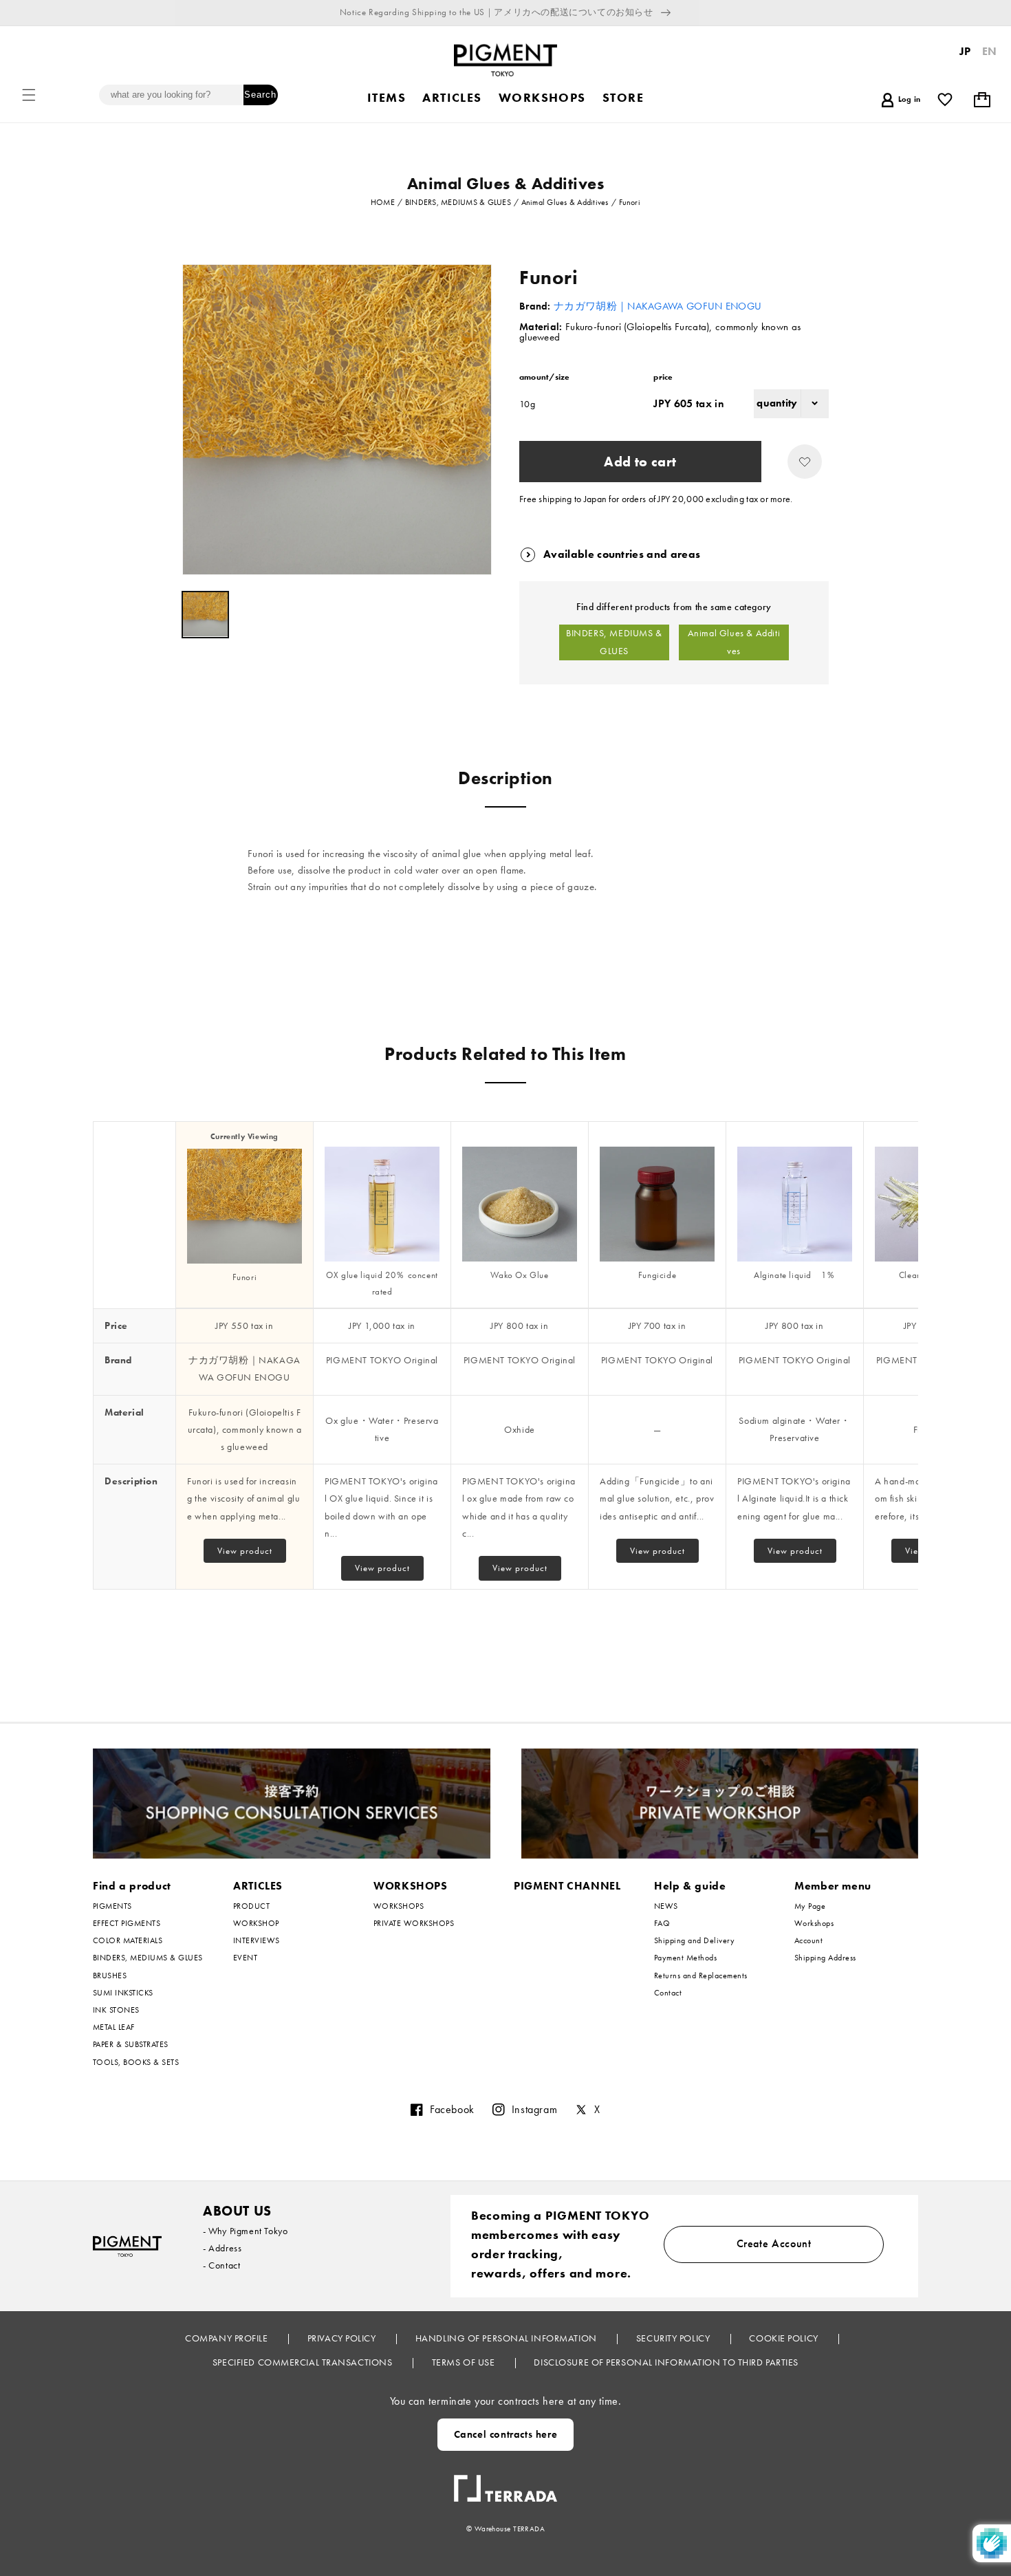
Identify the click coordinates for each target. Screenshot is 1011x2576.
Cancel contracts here (506, 2434)
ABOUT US (237, 2211)
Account (808, 1940)
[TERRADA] (505, 2483)
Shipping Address (825, 1958)
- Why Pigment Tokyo (245, 2231)
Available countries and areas (622, 554)
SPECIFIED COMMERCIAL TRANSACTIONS (304, 2362)
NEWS (666, 1906)
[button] (29, 95)
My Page (810, 1906)
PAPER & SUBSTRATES (131, 2044)
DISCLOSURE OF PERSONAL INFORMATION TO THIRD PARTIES (666, 2362)
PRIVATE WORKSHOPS (414, 1923)
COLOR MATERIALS (128, 1940)
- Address (222, 2248)
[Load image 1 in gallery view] (205, 615)
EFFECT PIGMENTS (127, 1923)
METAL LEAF (114, 2027)
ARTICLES (258, 1886)
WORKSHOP (256, 1923)
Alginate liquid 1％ (795, 1275)
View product (245, 1551)
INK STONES (116, 2010)
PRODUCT (251, 1906)
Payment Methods (685, 1958)
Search (260, 95)
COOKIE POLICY (785, 2338)
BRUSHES (110, 1976)
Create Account (774, 2243)
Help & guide (690, 1886)
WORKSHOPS (411, 1886)
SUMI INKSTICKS (123, 1993)
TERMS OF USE (465, 2362)
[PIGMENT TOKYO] (127, 2246)
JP (965, 51)
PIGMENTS (112, 1906)
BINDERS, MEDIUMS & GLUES (614, 642)
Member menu (833, 1886)
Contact (668, 1993)
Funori (245, 1277)
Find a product (132, 1886)
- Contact (221, 2265)
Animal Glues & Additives (734, 642)
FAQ (662, 1923)
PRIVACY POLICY (343, 2338)
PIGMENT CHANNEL (567, 1886)
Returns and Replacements (701, 1976)
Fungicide (657, 1275)
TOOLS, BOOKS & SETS (136, 2062)
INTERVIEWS (257, 1940)
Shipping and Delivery (694, 1940)
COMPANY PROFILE (228, 2338)
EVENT (245, 1958)
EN (990, 51)
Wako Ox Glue (519, 1275)
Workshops (814, 1923)
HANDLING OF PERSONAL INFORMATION (507, 2338)
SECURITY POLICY (674, 2338)
